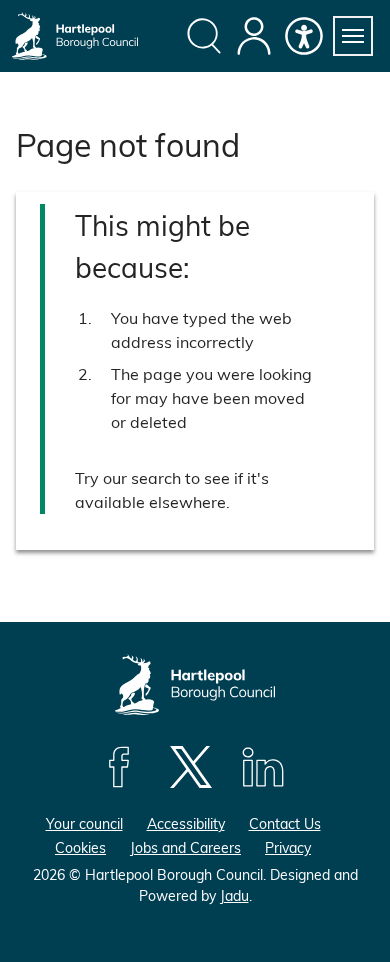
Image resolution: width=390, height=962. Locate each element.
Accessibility (186, 823)
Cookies (80, 847)
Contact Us (285, 823)
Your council (84, 823)
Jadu (234, 895)
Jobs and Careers (185, 847)
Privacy (288, 847)
